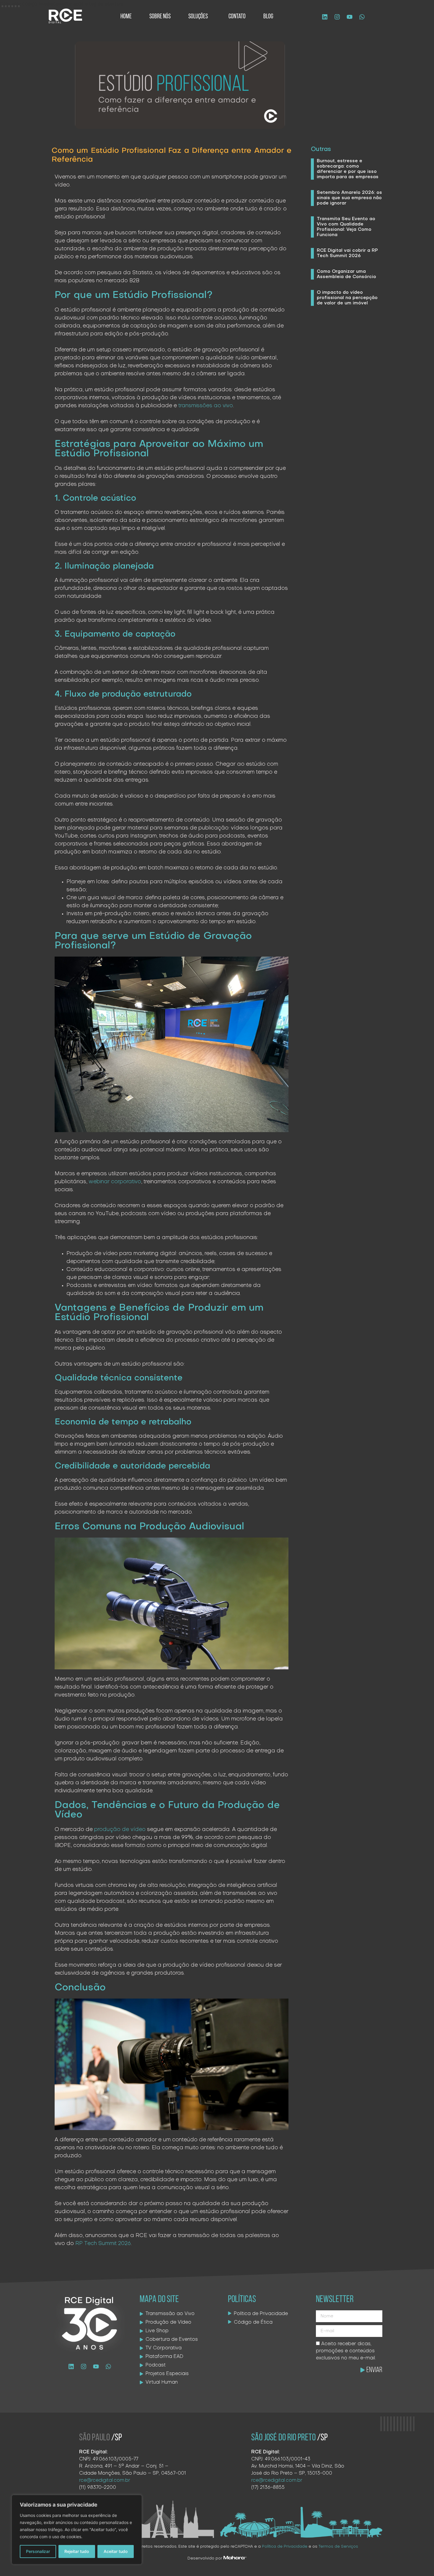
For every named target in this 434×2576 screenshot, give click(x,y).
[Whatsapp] (362, 17)
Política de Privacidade (285, 2547)
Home (126, 17)
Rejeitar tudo (77, 2551)
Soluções (198, 17)
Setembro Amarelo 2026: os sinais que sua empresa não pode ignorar (349, 198)
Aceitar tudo (116, 2551)
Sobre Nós (160, 17)
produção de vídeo (120, 1830)
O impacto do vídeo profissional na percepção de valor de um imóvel (347, 298)
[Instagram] (337, 17)
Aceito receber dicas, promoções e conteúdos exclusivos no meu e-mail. (346, 2351)
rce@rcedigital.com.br (105, 2481)
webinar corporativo (115, 1182)
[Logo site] (65, 16)
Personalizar (38, 2551)
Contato (237, 17)
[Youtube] (350, 17)
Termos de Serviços (338, 2547)
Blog (268, 17)
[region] (77, 2530)
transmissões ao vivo (206, 406)
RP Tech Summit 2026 (103, 2244)
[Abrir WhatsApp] (419, 2561)
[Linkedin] (325, 17)
